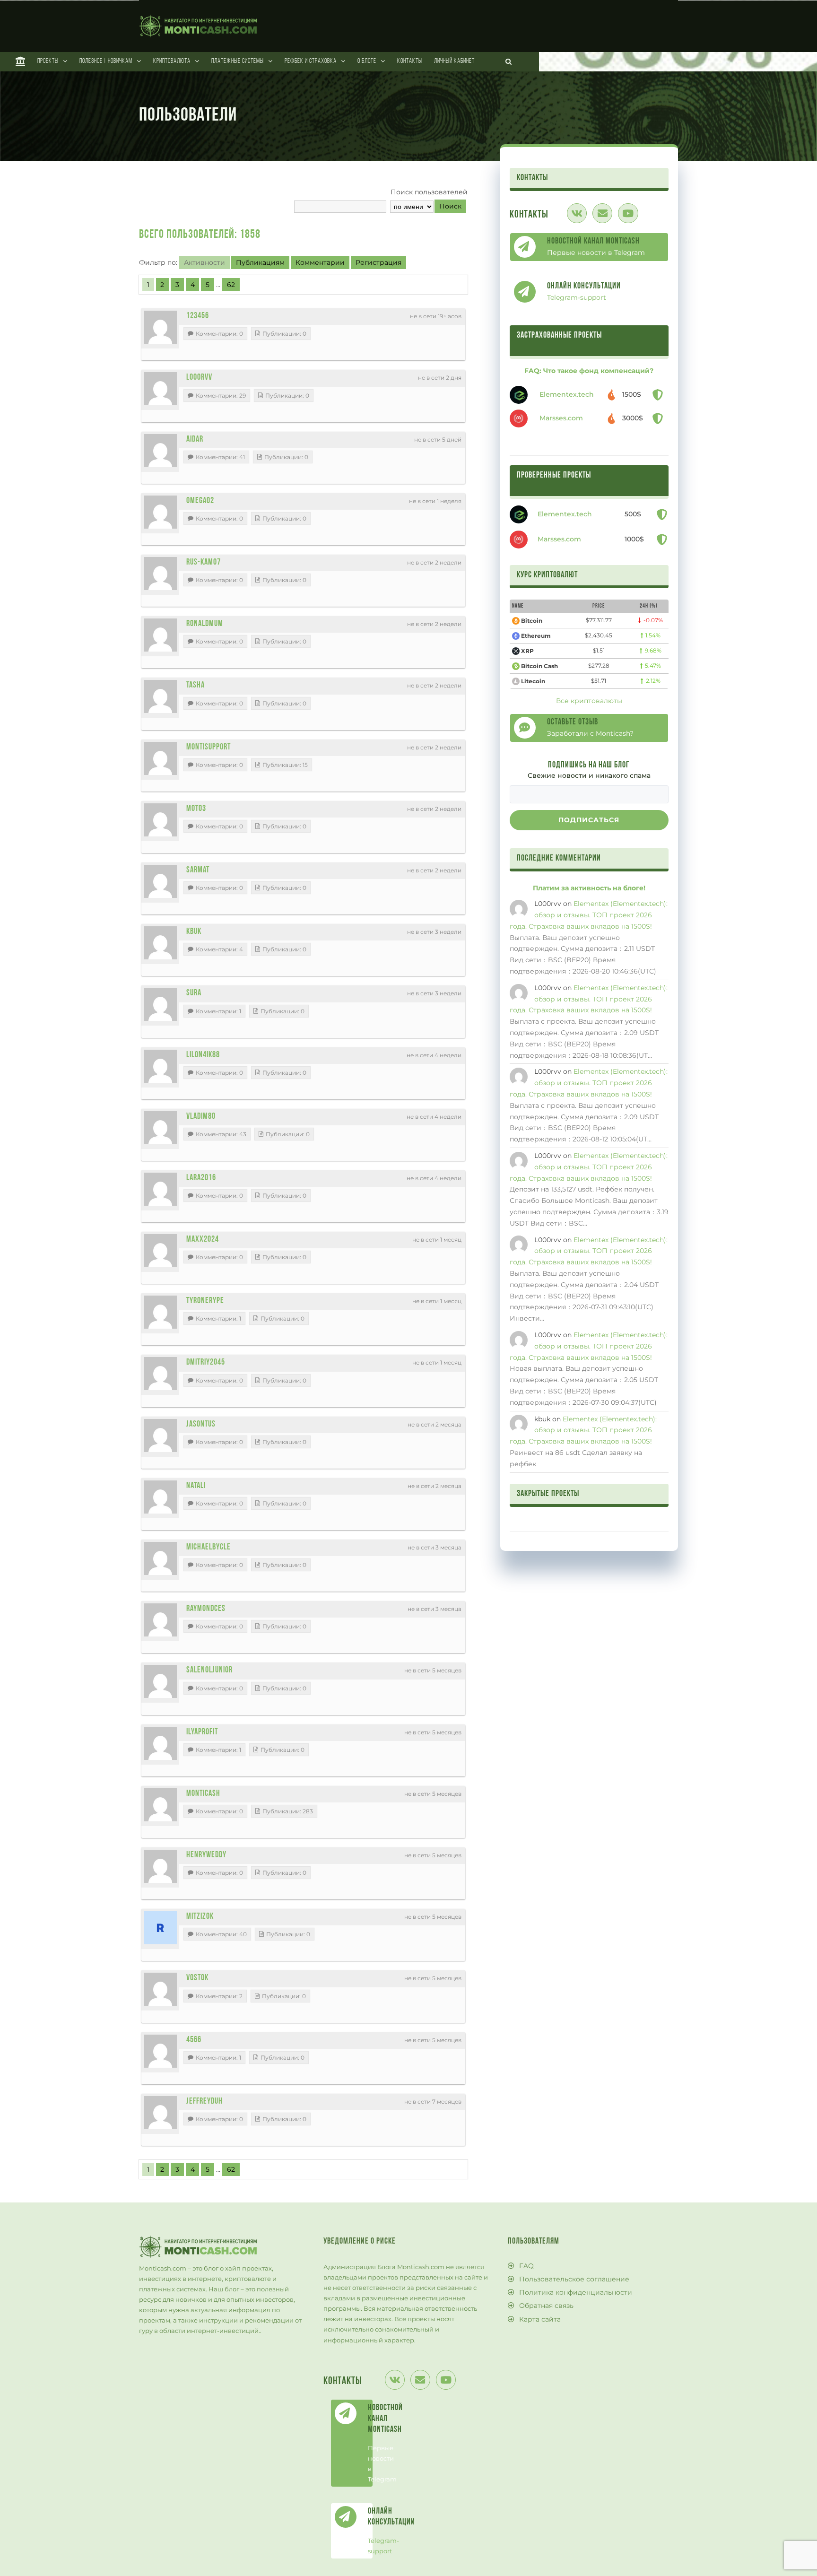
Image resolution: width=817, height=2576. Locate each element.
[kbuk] (160, 943)
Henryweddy (206, 1855)
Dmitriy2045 (206, 1363)
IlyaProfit (202, 1732)
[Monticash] (160, 1805)
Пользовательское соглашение (574, 2279)
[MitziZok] (160, 1928)
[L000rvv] (160, 389)
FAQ (526, 2266)
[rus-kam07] (160, 574)
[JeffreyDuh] (160, 2113)
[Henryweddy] (160, 1866)
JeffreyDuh (204, 2102)
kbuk (194, 932)
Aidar (195, 440)
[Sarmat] (160, 881)
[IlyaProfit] (160, 1743)
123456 (198, 316)
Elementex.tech (567, 394)
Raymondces (206, 1609)
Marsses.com (561, 418)
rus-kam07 (204, 563)
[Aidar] (160, 451)
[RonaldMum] (160, 635)
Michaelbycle (209, 1548)
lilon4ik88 (203, 1055)
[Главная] (21, 61)
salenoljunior (209, 1671)
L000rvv (199, 378)
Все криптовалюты (589, 701)
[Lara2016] (160, 1189)
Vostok (197, 1978)
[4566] (160, 2051)
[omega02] (160, 512)
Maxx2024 (203, 1240)
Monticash (203, 1794)
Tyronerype (205, 1301)
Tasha (196, 686)
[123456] (160, 327)
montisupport (209, 748)
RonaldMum (205, 624)
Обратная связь (546, 2306)
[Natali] (160, 1497)
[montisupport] (160, 758)
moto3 (196, 809)
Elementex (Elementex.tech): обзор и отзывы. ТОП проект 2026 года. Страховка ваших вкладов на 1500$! (589, 915)
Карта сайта (540, 2319)
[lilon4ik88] (160, 1066)
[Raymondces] (160, 1620)
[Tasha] (160, 696)
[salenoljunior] (160, 1681)
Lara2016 (201, 1178)
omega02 (200, 501)
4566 (194, 2040)
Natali (196, 1486)
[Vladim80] (160, 1128)
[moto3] (160, 820)
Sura (194, 993)
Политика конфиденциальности (576, 2292)
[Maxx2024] (160, 1251)
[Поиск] (509, 61)
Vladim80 (201, 1117)
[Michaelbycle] (160, 1558)
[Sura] (160, 1004)
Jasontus (201, 1425)
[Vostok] (160, 1989)
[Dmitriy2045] (160, 1374)
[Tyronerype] (160, 1312)
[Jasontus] (160, 1436)
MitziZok (200, 1917)
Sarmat (198, 870)
